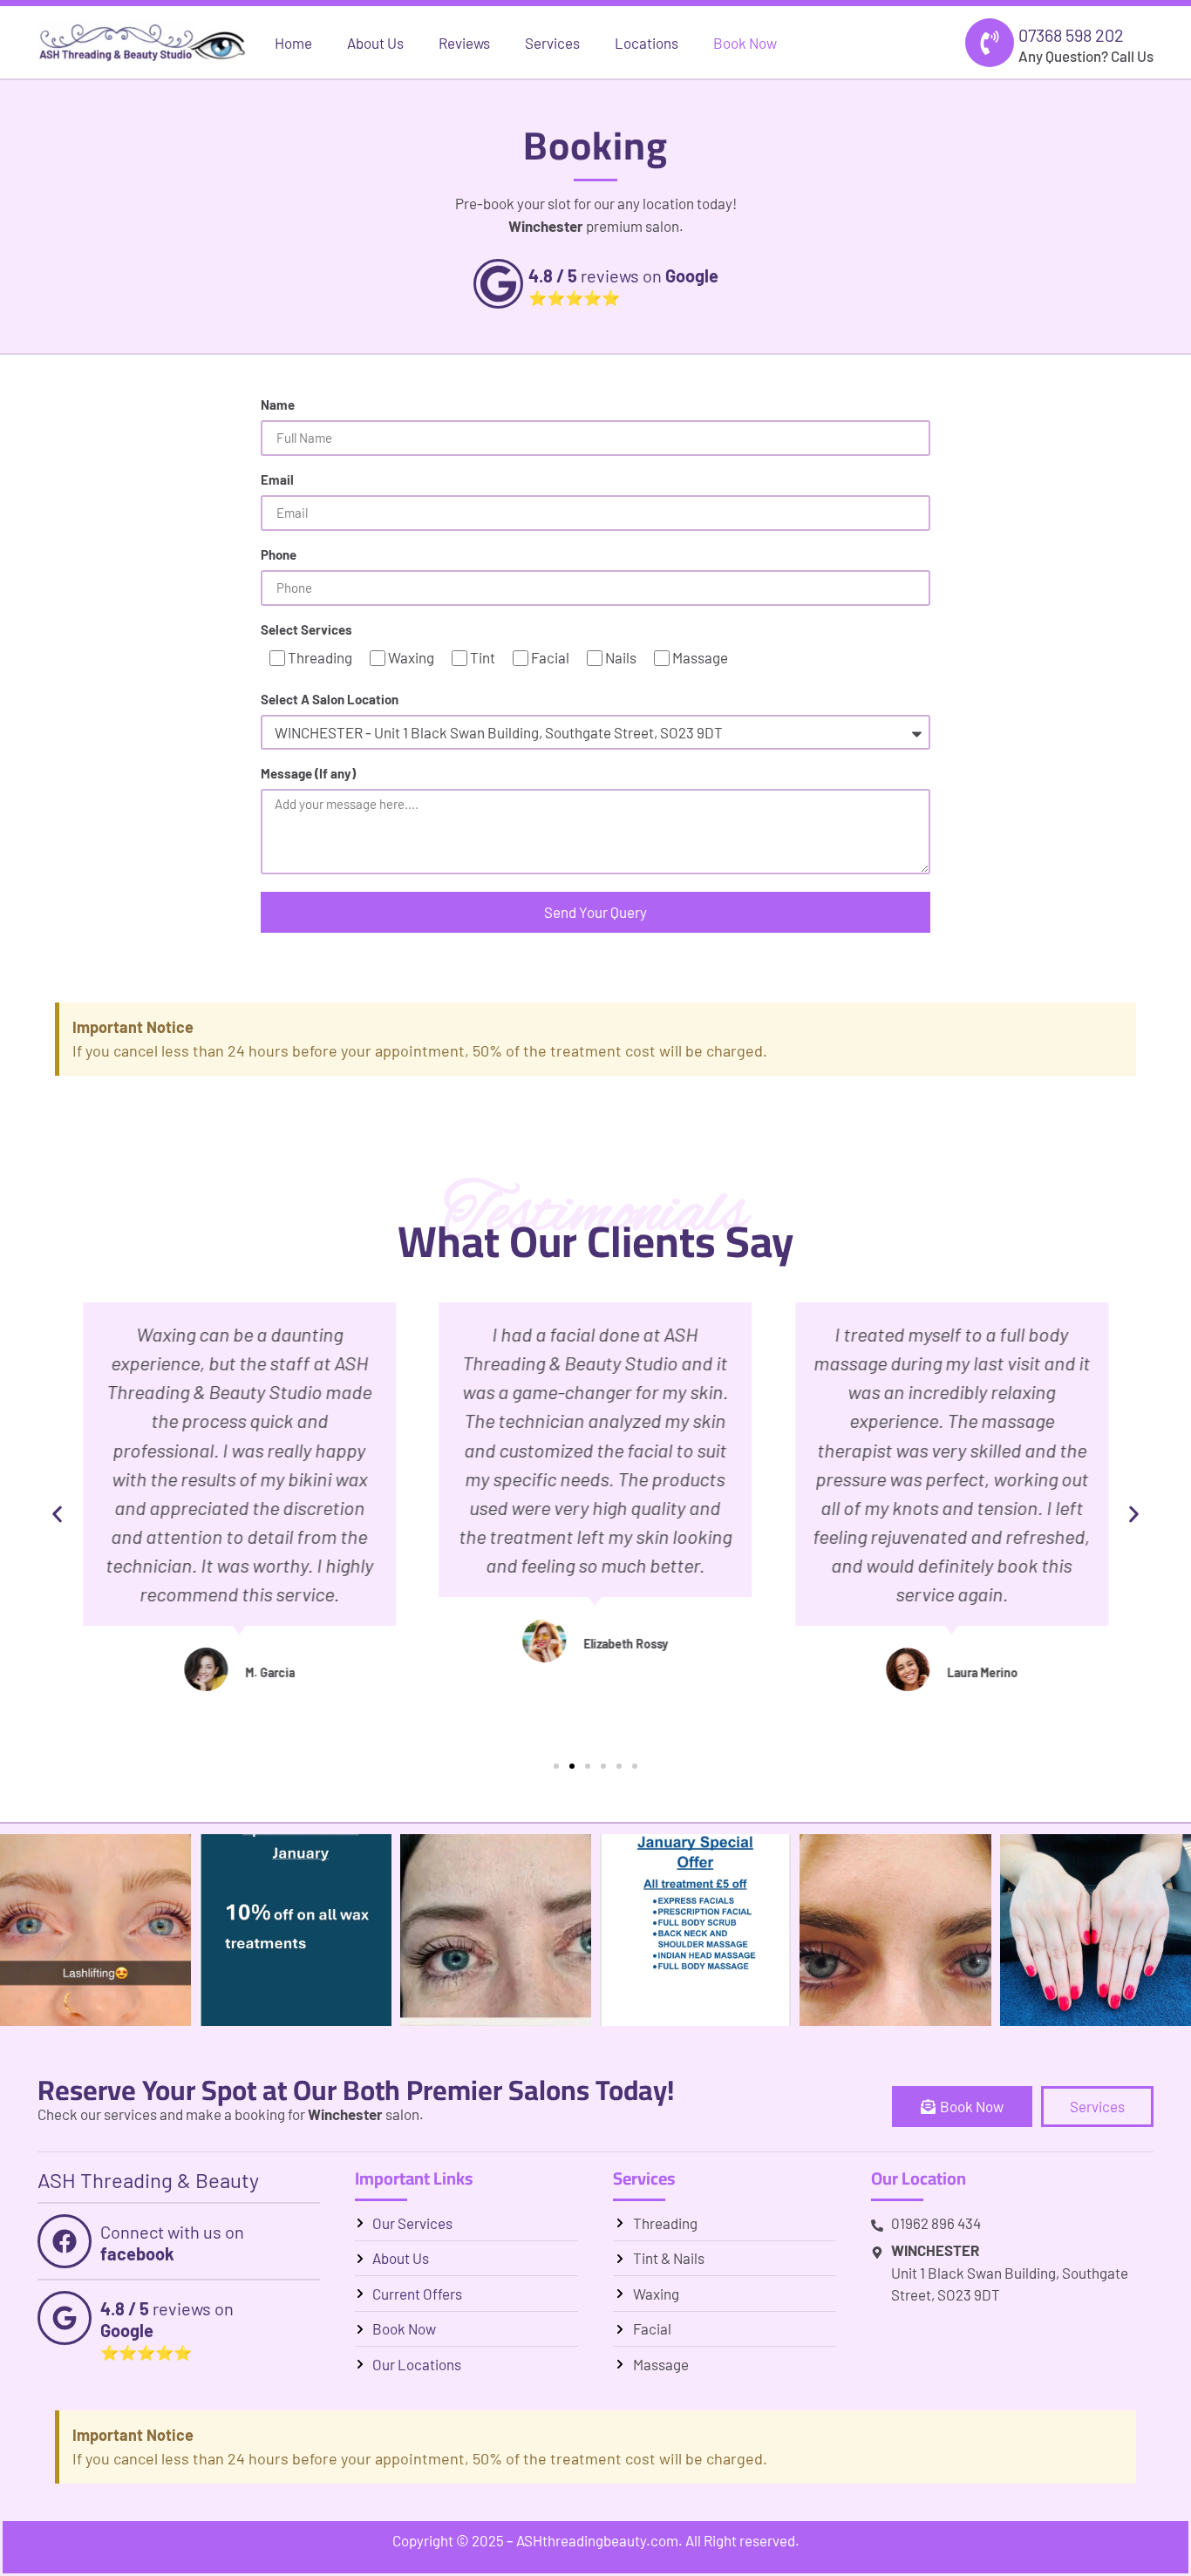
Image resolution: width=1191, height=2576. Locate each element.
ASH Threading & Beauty (148, 2180)
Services (552, 43)
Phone (279, 555)
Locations (647, 43)
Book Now (745, 43)
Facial (550, 657)
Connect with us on (172, 2243)
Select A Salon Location (330, 700)
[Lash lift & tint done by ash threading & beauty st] (496, 1930)
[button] (57, 1515)
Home (293, 43)
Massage (700, 657)
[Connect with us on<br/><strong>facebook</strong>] (65, 2241)
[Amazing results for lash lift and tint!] (895, 1930)
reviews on (623, 275)
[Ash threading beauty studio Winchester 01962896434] (695, 1930)
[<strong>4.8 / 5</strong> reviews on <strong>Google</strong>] (498, 284)
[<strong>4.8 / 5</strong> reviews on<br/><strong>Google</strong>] (65, 2318)
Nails (621, 657)
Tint (483, 657)
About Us (375, 43)
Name (278, 405)
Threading (320, 657)
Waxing (411, 657)
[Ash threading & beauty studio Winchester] (295, 1930)
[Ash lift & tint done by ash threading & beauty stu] (95, 1930)
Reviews (464, 43)
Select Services (306, 630)
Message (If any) (308, 774)
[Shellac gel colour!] (1096, 1930)
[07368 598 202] (990, 43)
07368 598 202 (1071, 35)
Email (277, 480)
